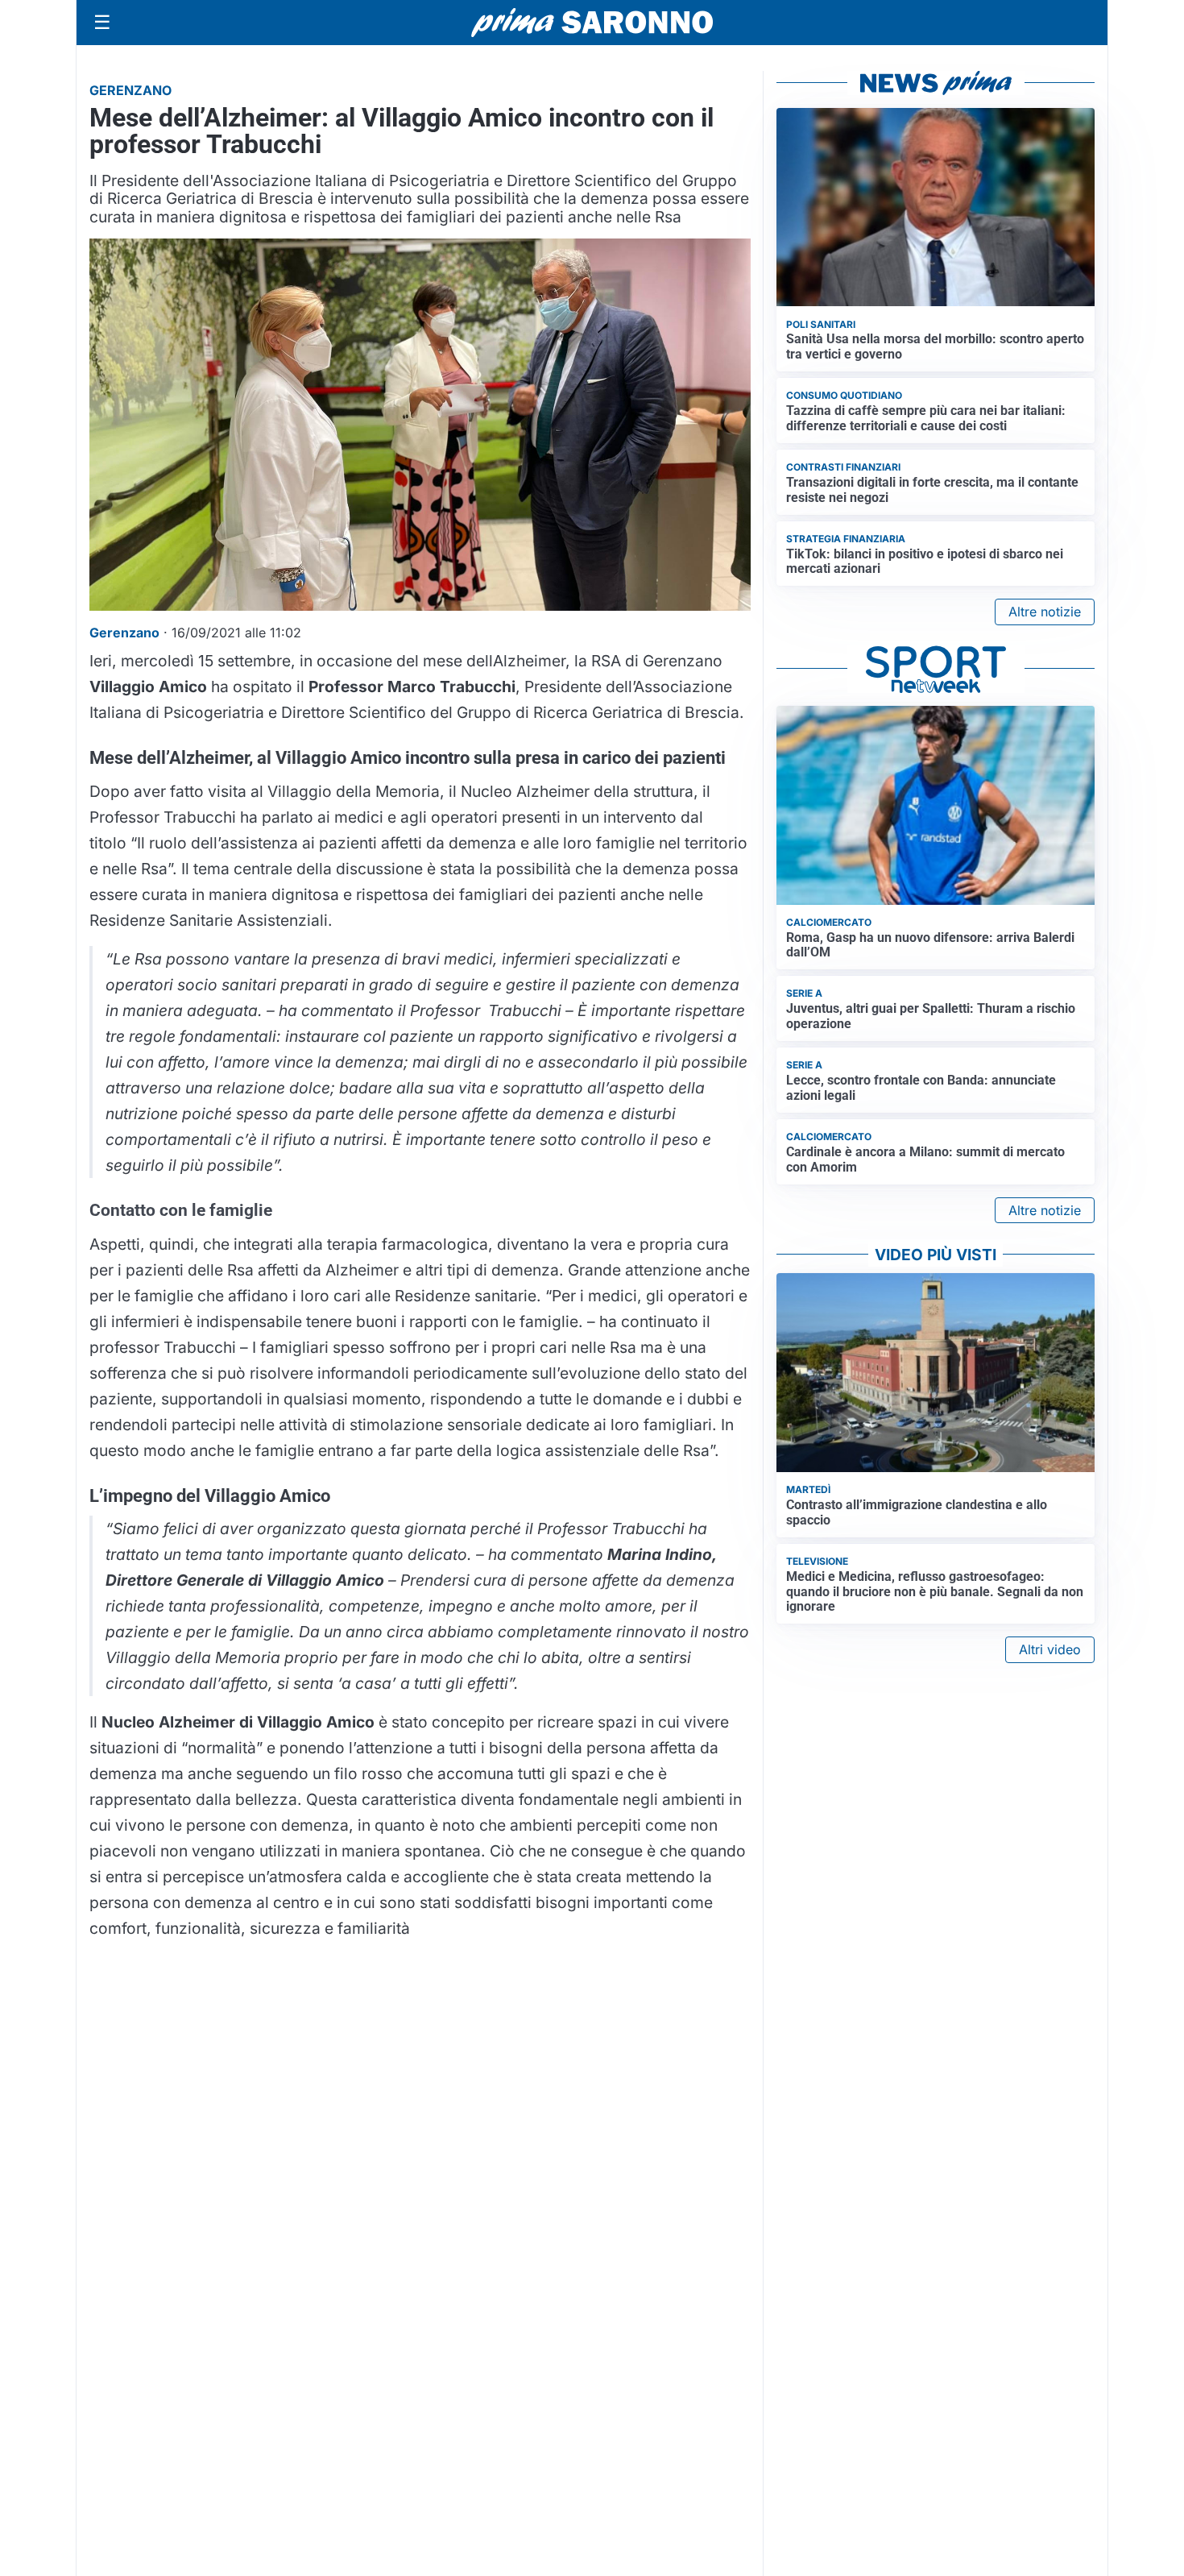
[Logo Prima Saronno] (592, 23)
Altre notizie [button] (1045, 612)
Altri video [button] (1050, 1649)
